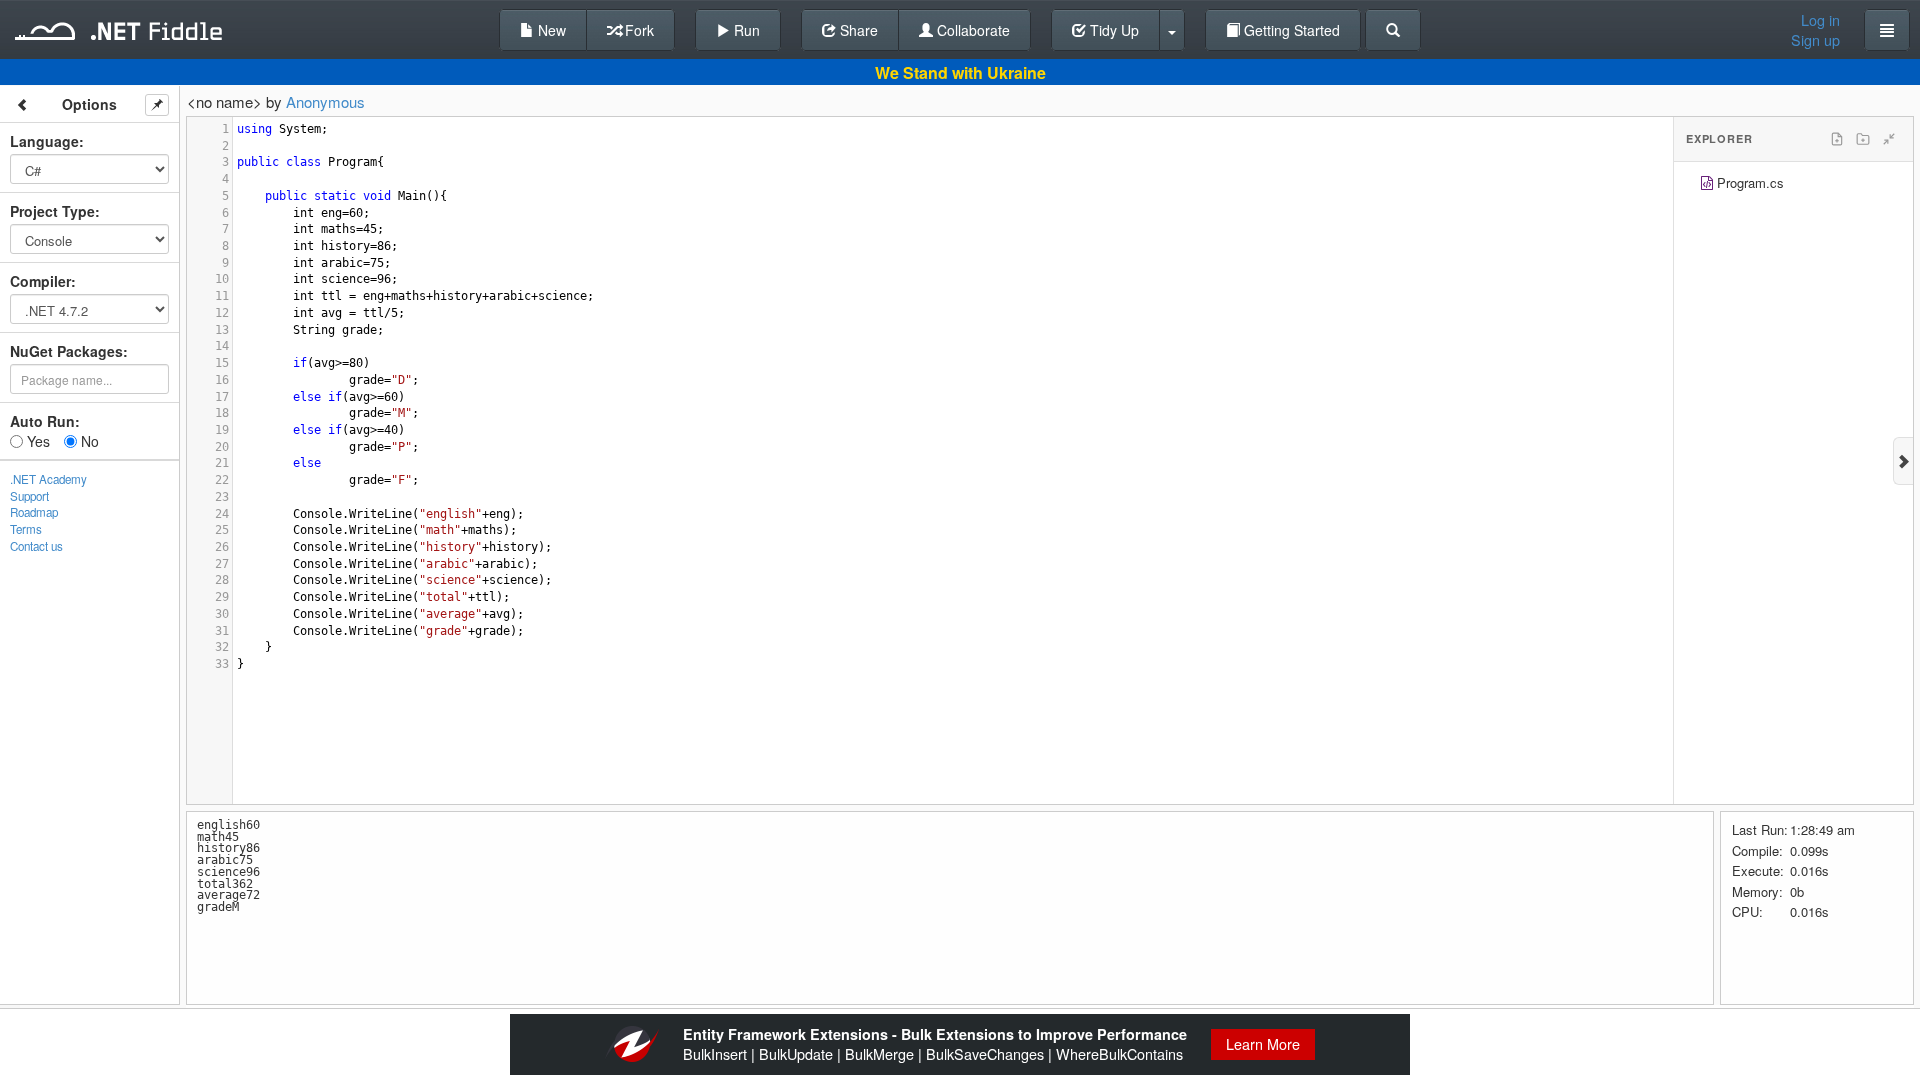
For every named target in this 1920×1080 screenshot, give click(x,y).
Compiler (40, 281)
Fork (637, 30)
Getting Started (1290, 30)
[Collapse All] (1889, 139)
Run (745, 30)
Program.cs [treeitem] (1750, 182)
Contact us (36, 546)
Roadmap (34, 512)
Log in (1820, 20)
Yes (36, 441)
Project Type (52, 211)
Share (857, 30)
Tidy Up (1112, 30)
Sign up (1815, 40)
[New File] (1837, 139)
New (550, 30)
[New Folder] (1863, 139)
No (88, 441)
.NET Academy (48, 479)
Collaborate (971, 30)
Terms (26, 529)
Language (44, 141)
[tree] (1793, 185)
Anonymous (325, 101)
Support (29, 496)
